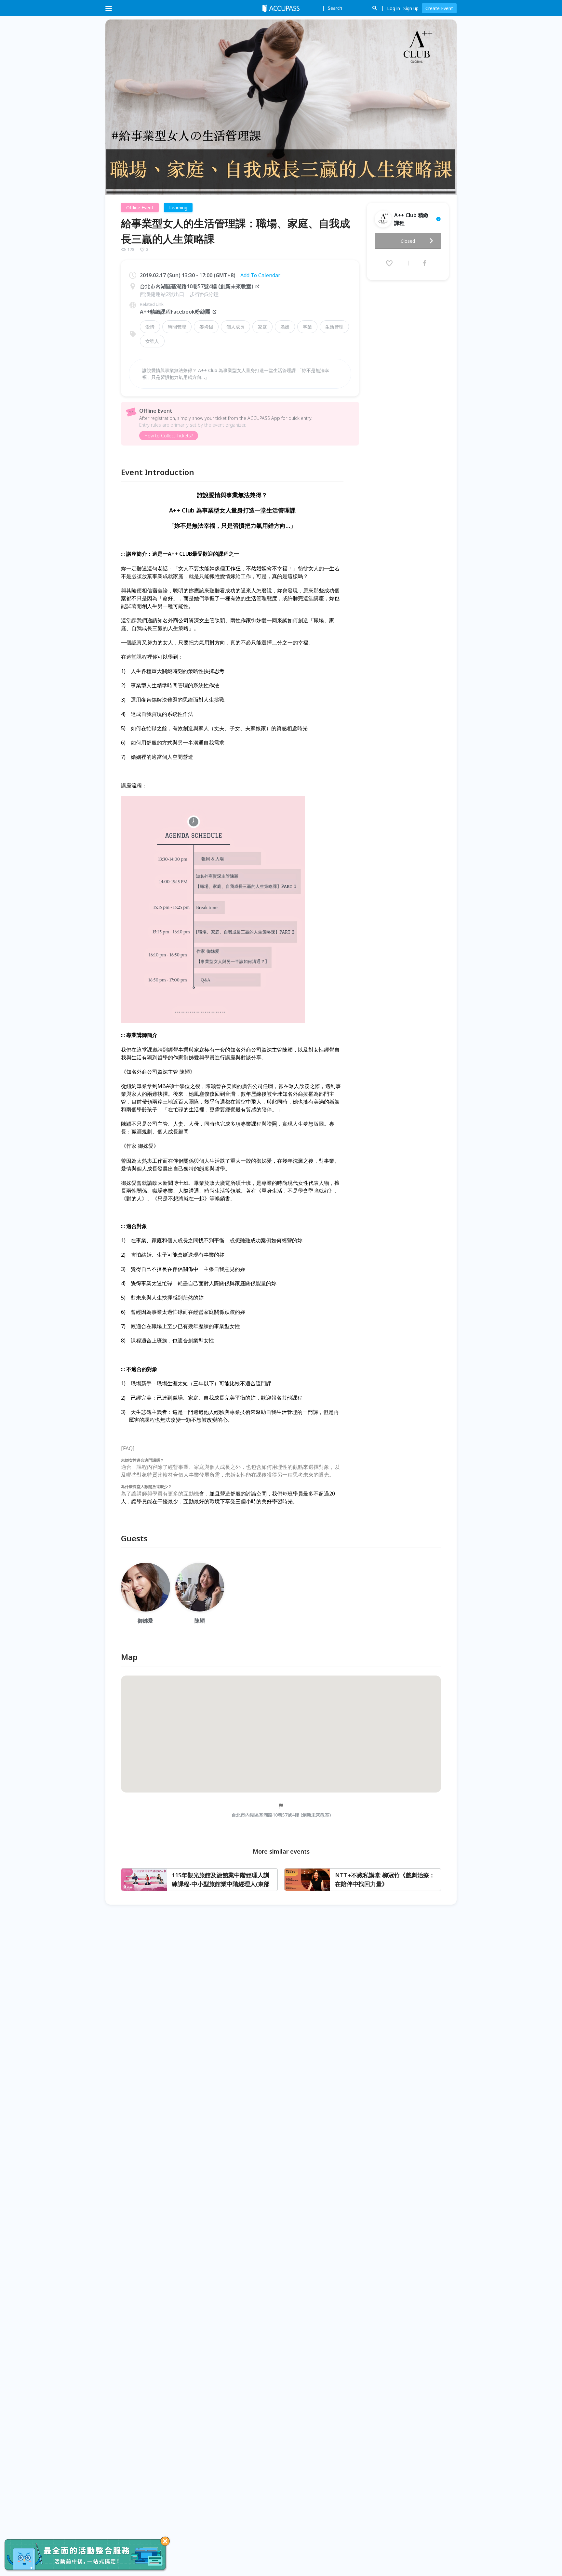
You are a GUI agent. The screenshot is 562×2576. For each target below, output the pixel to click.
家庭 (262, 327)
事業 (307, 327)
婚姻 (285, 327)
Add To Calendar (260, 275)
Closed (408, 241)
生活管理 (334, 327)
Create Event (439, 8)
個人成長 (235, 327)
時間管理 (177, 327)
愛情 (150, 327)
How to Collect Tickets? (169, 436)
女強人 (152, 341)
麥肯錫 (206, 327)
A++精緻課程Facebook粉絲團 (175, 312)
